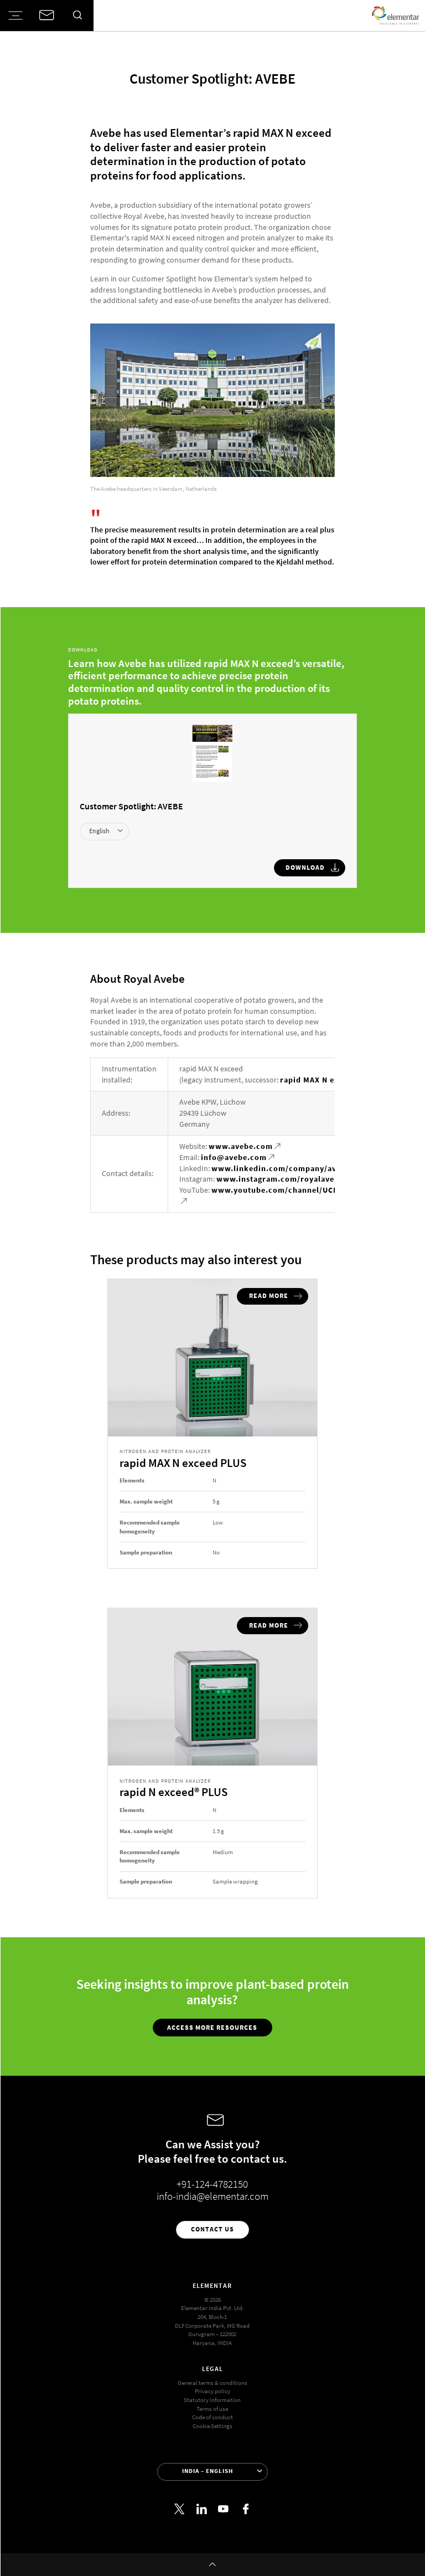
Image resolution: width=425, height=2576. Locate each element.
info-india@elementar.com (212, 2196)
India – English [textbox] (208, 2471)
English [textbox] (99, 831)
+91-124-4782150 (212, 2184)
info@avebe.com (234, 1158)
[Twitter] (180, 2509)
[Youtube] (224, 2509)
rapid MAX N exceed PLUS (329, 1080)
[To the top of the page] (212, 2565)
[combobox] (104, 832)
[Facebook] (245, 2509)
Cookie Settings (212, 2426)
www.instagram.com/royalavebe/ (282, 1179)
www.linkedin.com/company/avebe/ (283, 1169)
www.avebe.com (241, 1146)
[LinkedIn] (202, 2509)
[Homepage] (395, 16)
